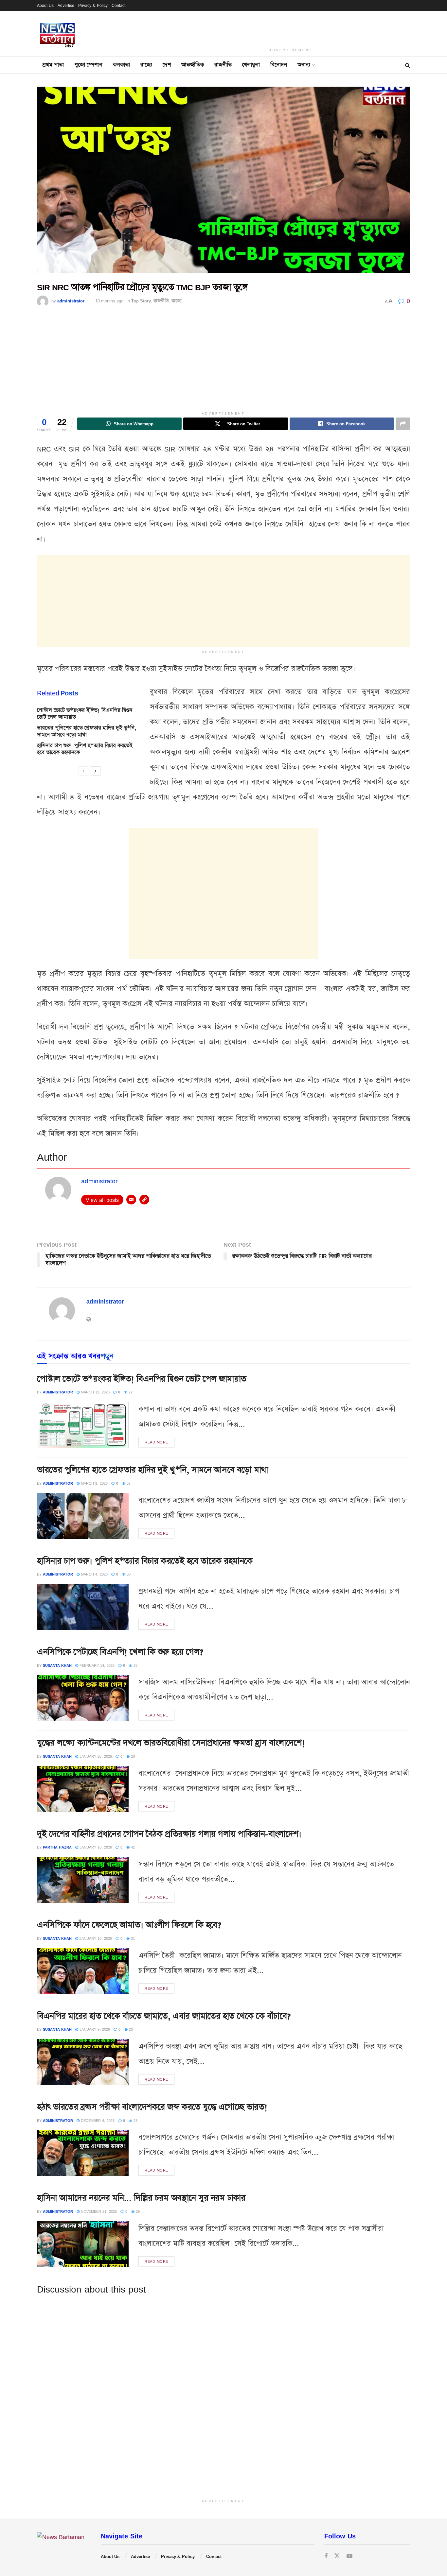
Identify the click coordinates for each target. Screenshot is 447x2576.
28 (132, 1756)
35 (135, 1665)
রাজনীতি (223, 65)
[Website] (144, 1200)
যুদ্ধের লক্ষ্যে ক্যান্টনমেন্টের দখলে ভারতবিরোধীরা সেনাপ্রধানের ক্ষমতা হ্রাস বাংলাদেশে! (171, 1743)
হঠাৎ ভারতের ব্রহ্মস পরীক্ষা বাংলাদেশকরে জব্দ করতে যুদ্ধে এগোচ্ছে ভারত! (152, 2107)
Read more (156, 1442)
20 (130, 2029)
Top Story (141, 301)
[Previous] (83, 771)
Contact (118, 5)
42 (132, 1847)
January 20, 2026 (95, 1756)
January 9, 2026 (94, 2029)
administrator (71, 301)
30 (128, 1574)
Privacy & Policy (93, 5)
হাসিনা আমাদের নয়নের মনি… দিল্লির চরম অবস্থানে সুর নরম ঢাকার (141, 2198)
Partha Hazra (57, 1847)
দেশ (167, 65)
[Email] (131, 1200)
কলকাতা (121, 65)
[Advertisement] (291, 28)
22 (130, 1392)
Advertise (66, 5)
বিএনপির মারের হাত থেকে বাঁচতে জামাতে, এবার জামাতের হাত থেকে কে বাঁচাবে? (164, 2016)
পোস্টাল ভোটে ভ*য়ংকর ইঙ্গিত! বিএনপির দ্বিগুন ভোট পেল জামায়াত (85, 714)
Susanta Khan (57, 1665)
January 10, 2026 (95, 1847)
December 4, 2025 (97, 2120)
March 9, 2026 (94, 1483)
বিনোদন (279, 65)
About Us (45, 5)
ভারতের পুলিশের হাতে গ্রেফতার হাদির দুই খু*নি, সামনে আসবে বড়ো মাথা (87, 731)
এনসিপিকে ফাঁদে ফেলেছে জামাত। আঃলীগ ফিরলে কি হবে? (129, 1925)
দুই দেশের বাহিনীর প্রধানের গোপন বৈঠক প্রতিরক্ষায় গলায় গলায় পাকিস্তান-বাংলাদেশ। (169, 1834)
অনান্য (304, 65)
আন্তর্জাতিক (193, 65)
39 (137, 2211)
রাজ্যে (146, 65)
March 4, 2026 (94, 1574)
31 (132, 1938)
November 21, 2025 (98, 2211)
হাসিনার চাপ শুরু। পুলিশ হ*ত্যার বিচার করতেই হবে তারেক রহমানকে (85, 749)
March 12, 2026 (95, 1392)
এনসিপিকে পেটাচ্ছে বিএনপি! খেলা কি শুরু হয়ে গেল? (120, 1652)
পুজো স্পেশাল (88, 65)
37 (128, 1483)
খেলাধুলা (251, 65)
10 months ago (109, 301)
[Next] (96, 771)
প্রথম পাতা (53, 65)
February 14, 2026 (96, 1665)
